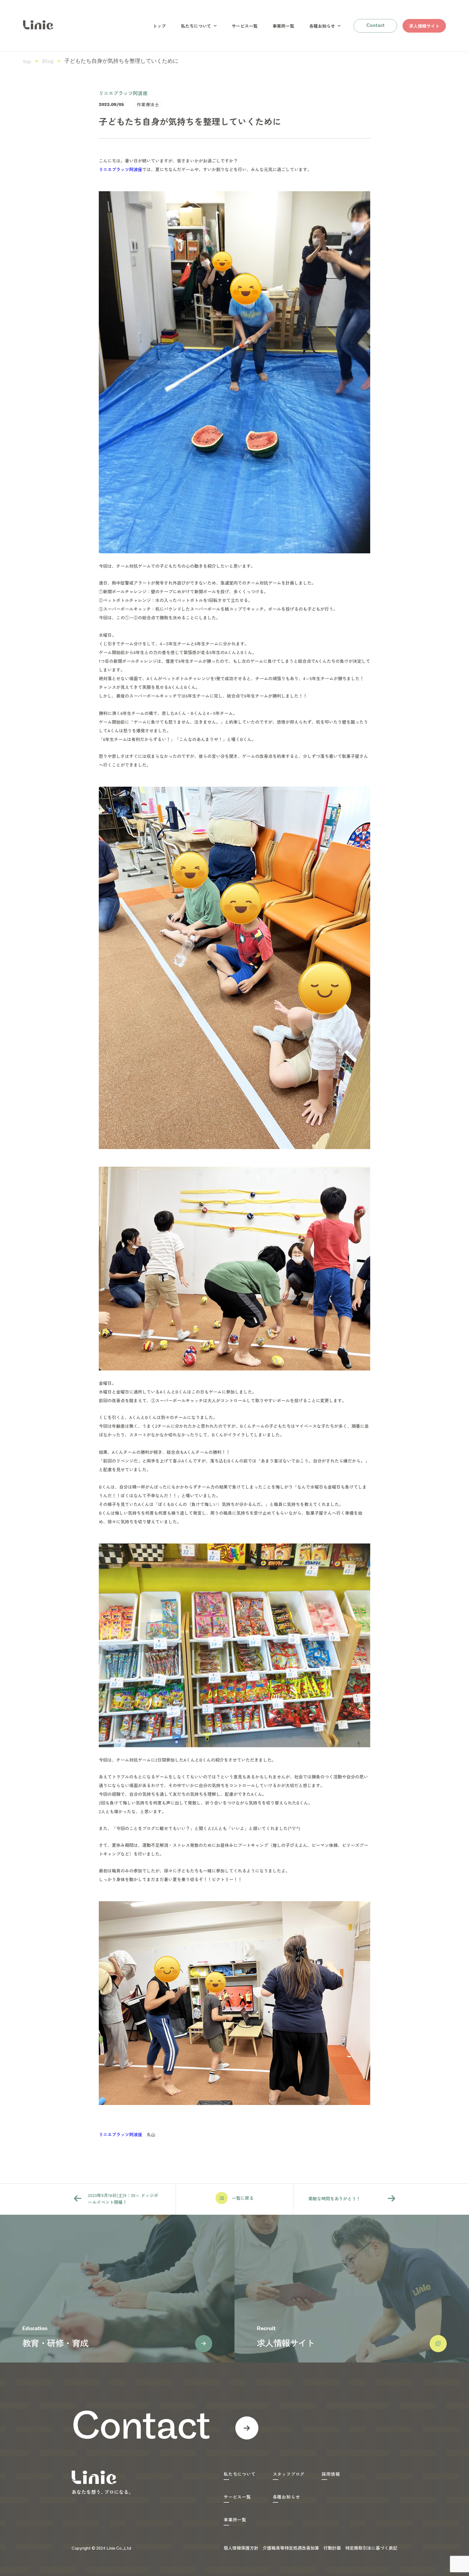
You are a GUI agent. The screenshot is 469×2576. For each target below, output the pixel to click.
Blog (48, 62)
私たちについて (196, 26)
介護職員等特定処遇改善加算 (291, 2548)
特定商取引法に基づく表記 (371, 2548)
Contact (375, 26)
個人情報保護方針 (241, 2548)
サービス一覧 (245, 26)
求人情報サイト (424, 26)
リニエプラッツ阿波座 (121, 169)
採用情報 (331, 2474)
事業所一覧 (283, 26)
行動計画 (332, 2548)
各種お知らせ (322, 26)
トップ (159, 26)
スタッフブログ (289, 2474)
